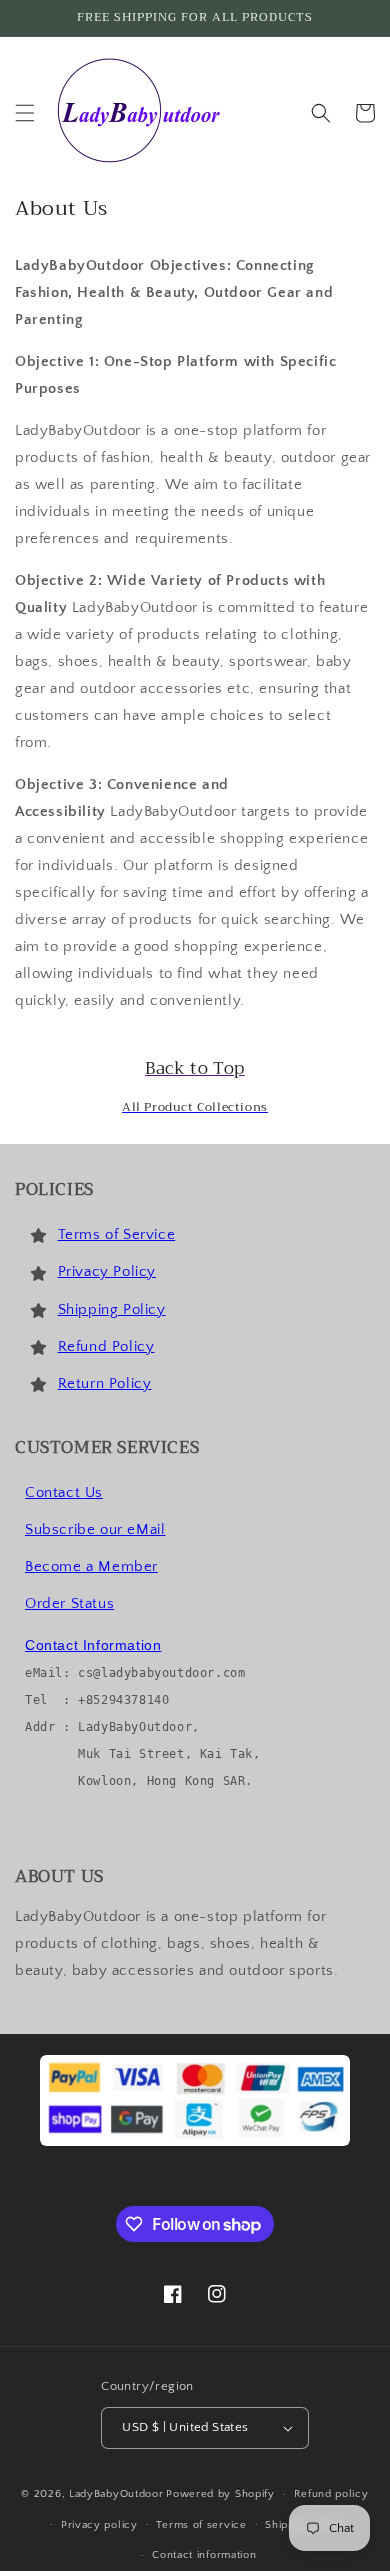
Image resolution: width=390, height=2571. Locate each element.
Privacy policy (99, 2525)
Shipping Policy (112, 1309)
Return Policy (105, 1383)
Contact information (204, 2555)
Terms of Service (117, 1234)
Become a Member (91, 1566)
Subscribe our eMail (95, 1529)
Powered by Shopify (220, 2494)
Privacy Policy (107, 1271)
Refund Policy (106, 1346)
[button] (25, 113)
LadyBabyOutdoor (116, 2494)
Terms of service (201, 2525)
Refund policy (331, 2494)
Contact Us (64, 1492)
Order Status (69, 1603)
